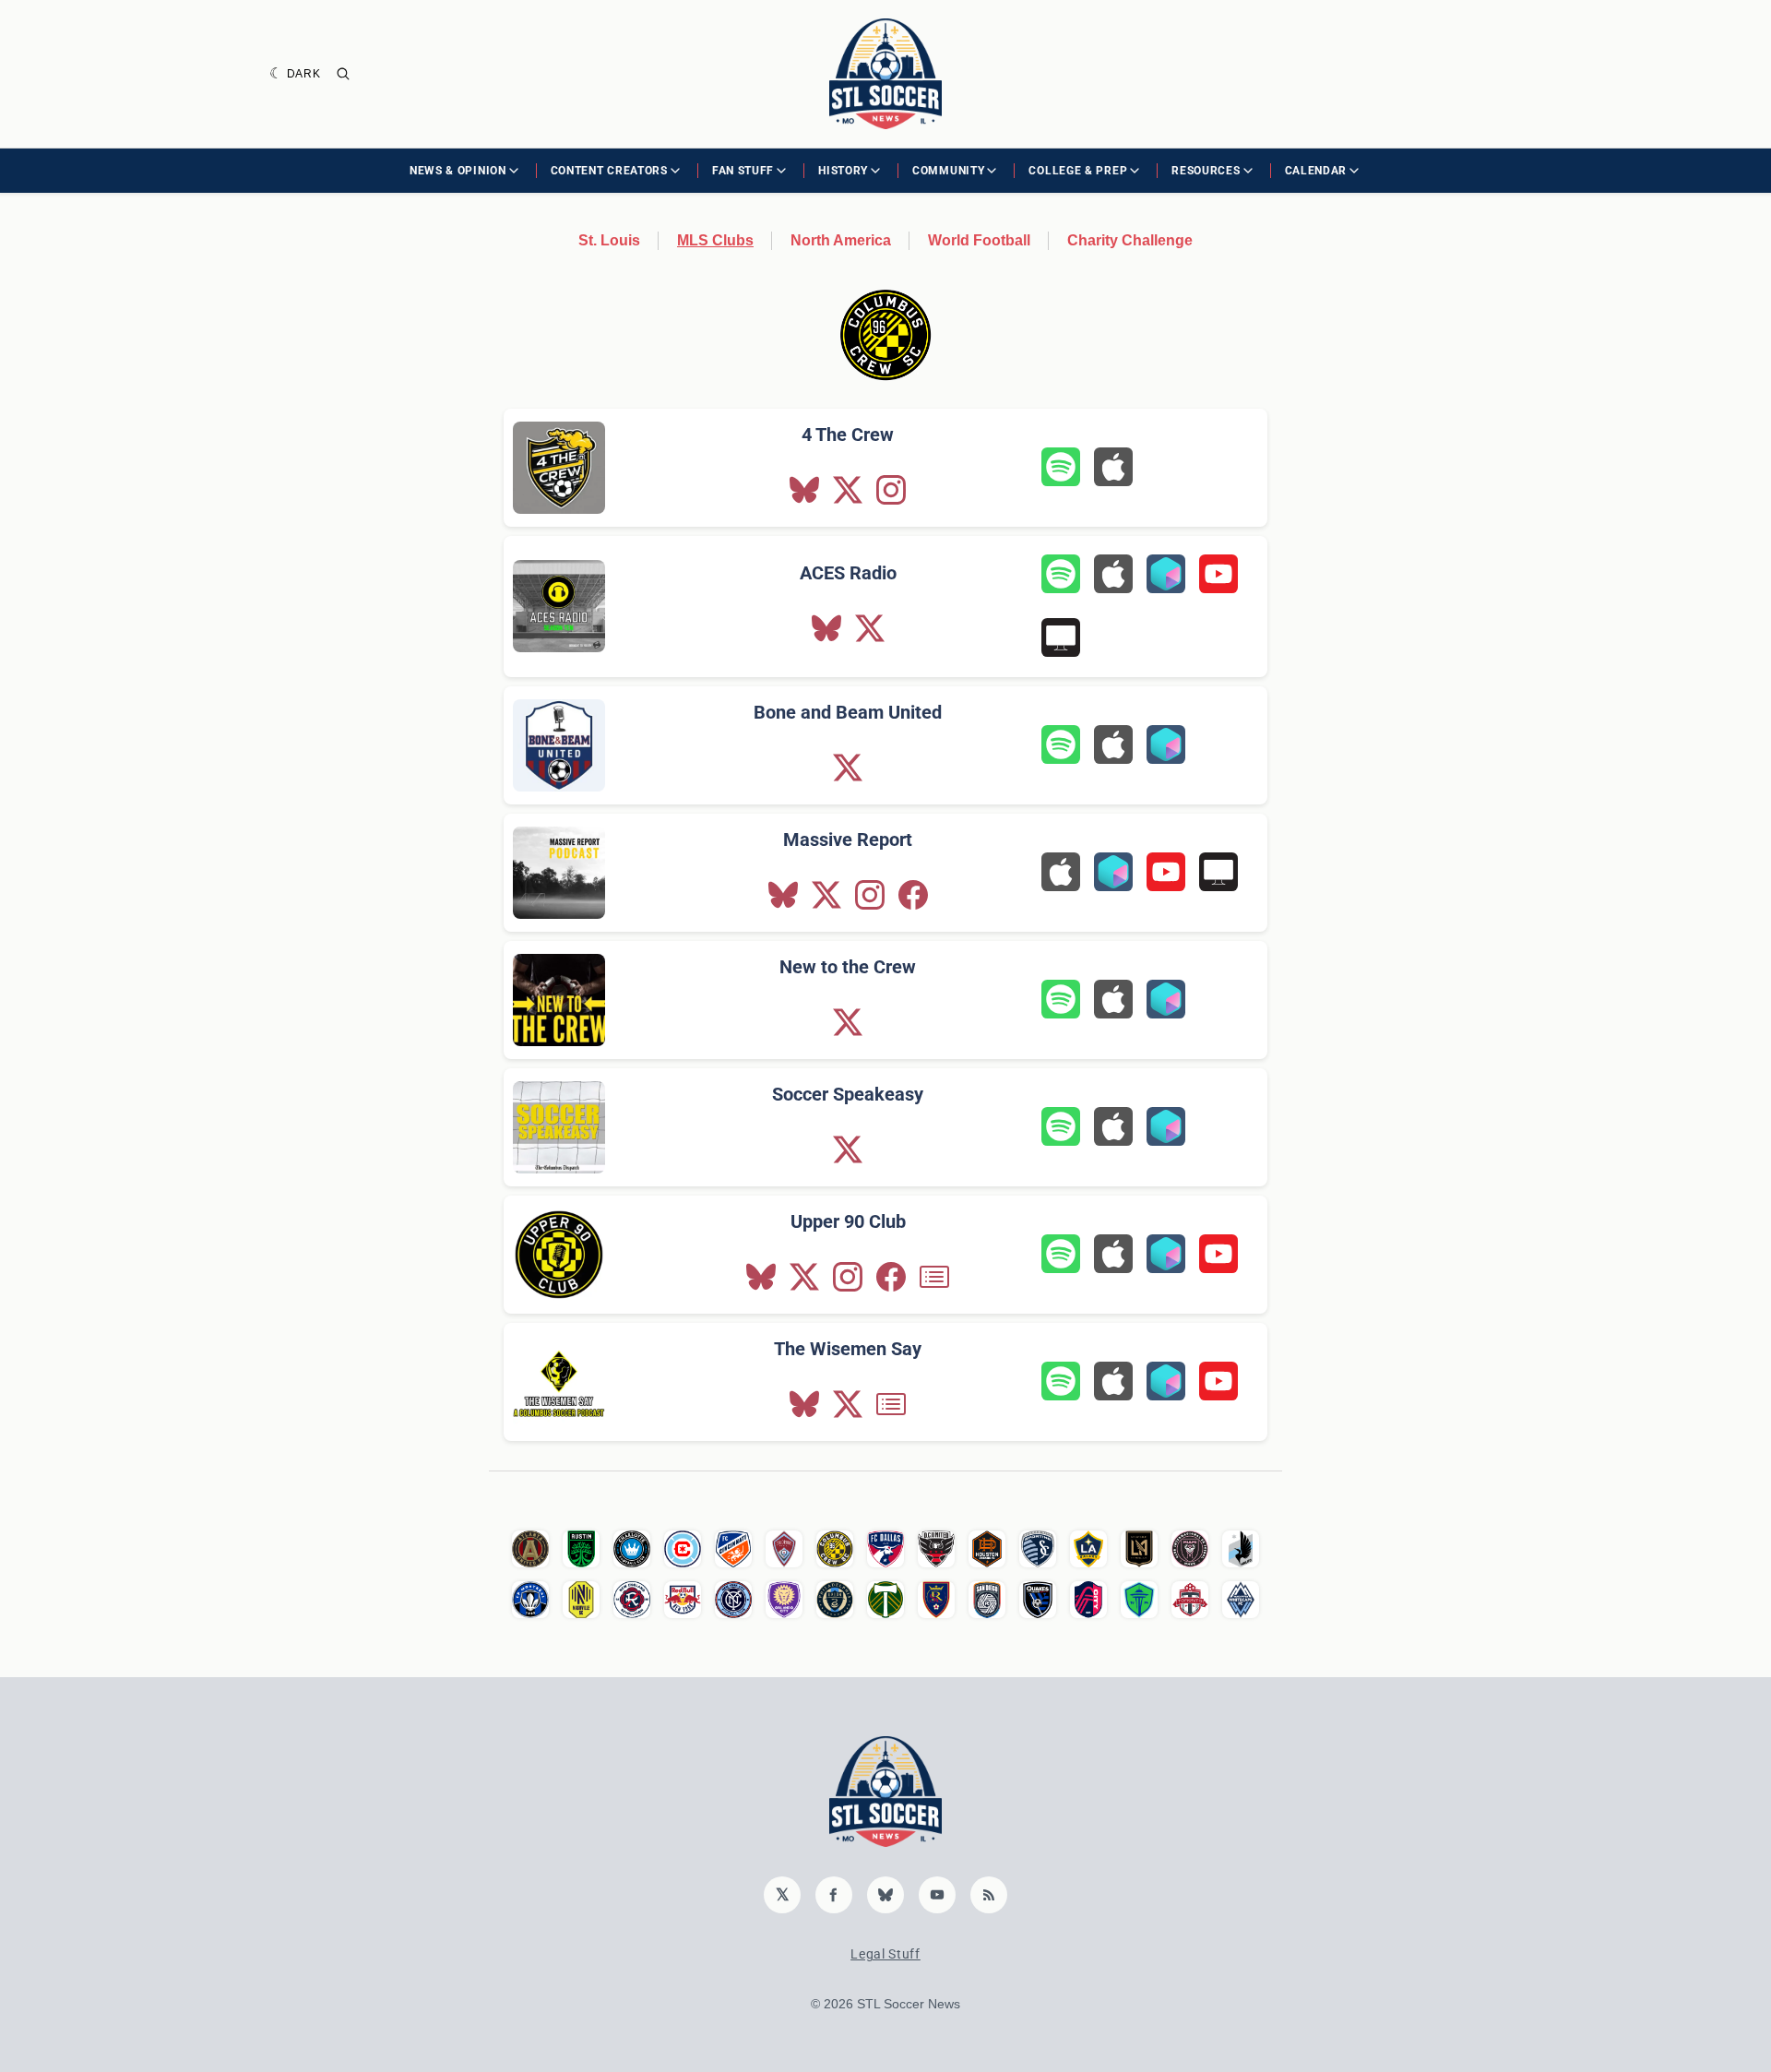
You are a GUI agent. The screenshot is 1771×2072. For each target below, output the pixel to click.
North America (841, 240)
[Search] (343, 74)
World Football (979, 240)
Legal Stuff (885, 1954)
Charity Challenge (1130, 240)
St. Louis (609, 240)
